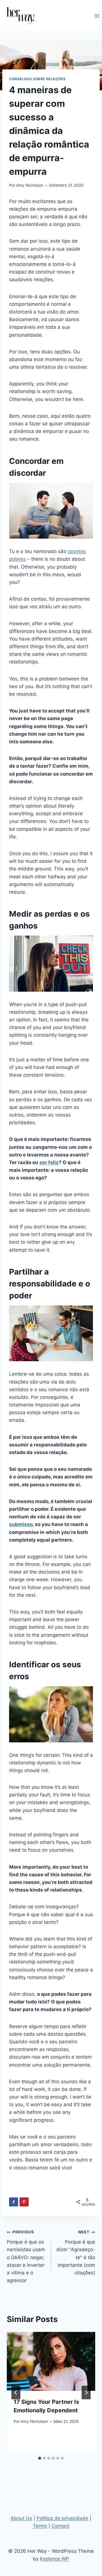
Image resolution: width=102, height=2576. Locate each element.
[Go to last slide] (16, 2393)
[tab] (40, 2458)
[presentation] (51, 2361)
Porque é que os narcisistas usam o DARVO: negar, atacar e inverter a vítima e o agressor (26, 2256)
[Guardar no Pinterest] (24, 2202)
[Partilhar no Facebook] (14, 2202)
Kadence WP (55, 2559)
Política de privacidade (62, 2518)
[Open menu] (97, 16)
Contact (60, 2526)
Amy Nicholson (30, 185)
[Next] (86, 2393)
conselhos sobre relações (37, 79)
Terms (40, 2526)
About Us (21, 2518)
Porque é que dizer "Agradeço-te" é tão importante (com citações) (76, 2252)
